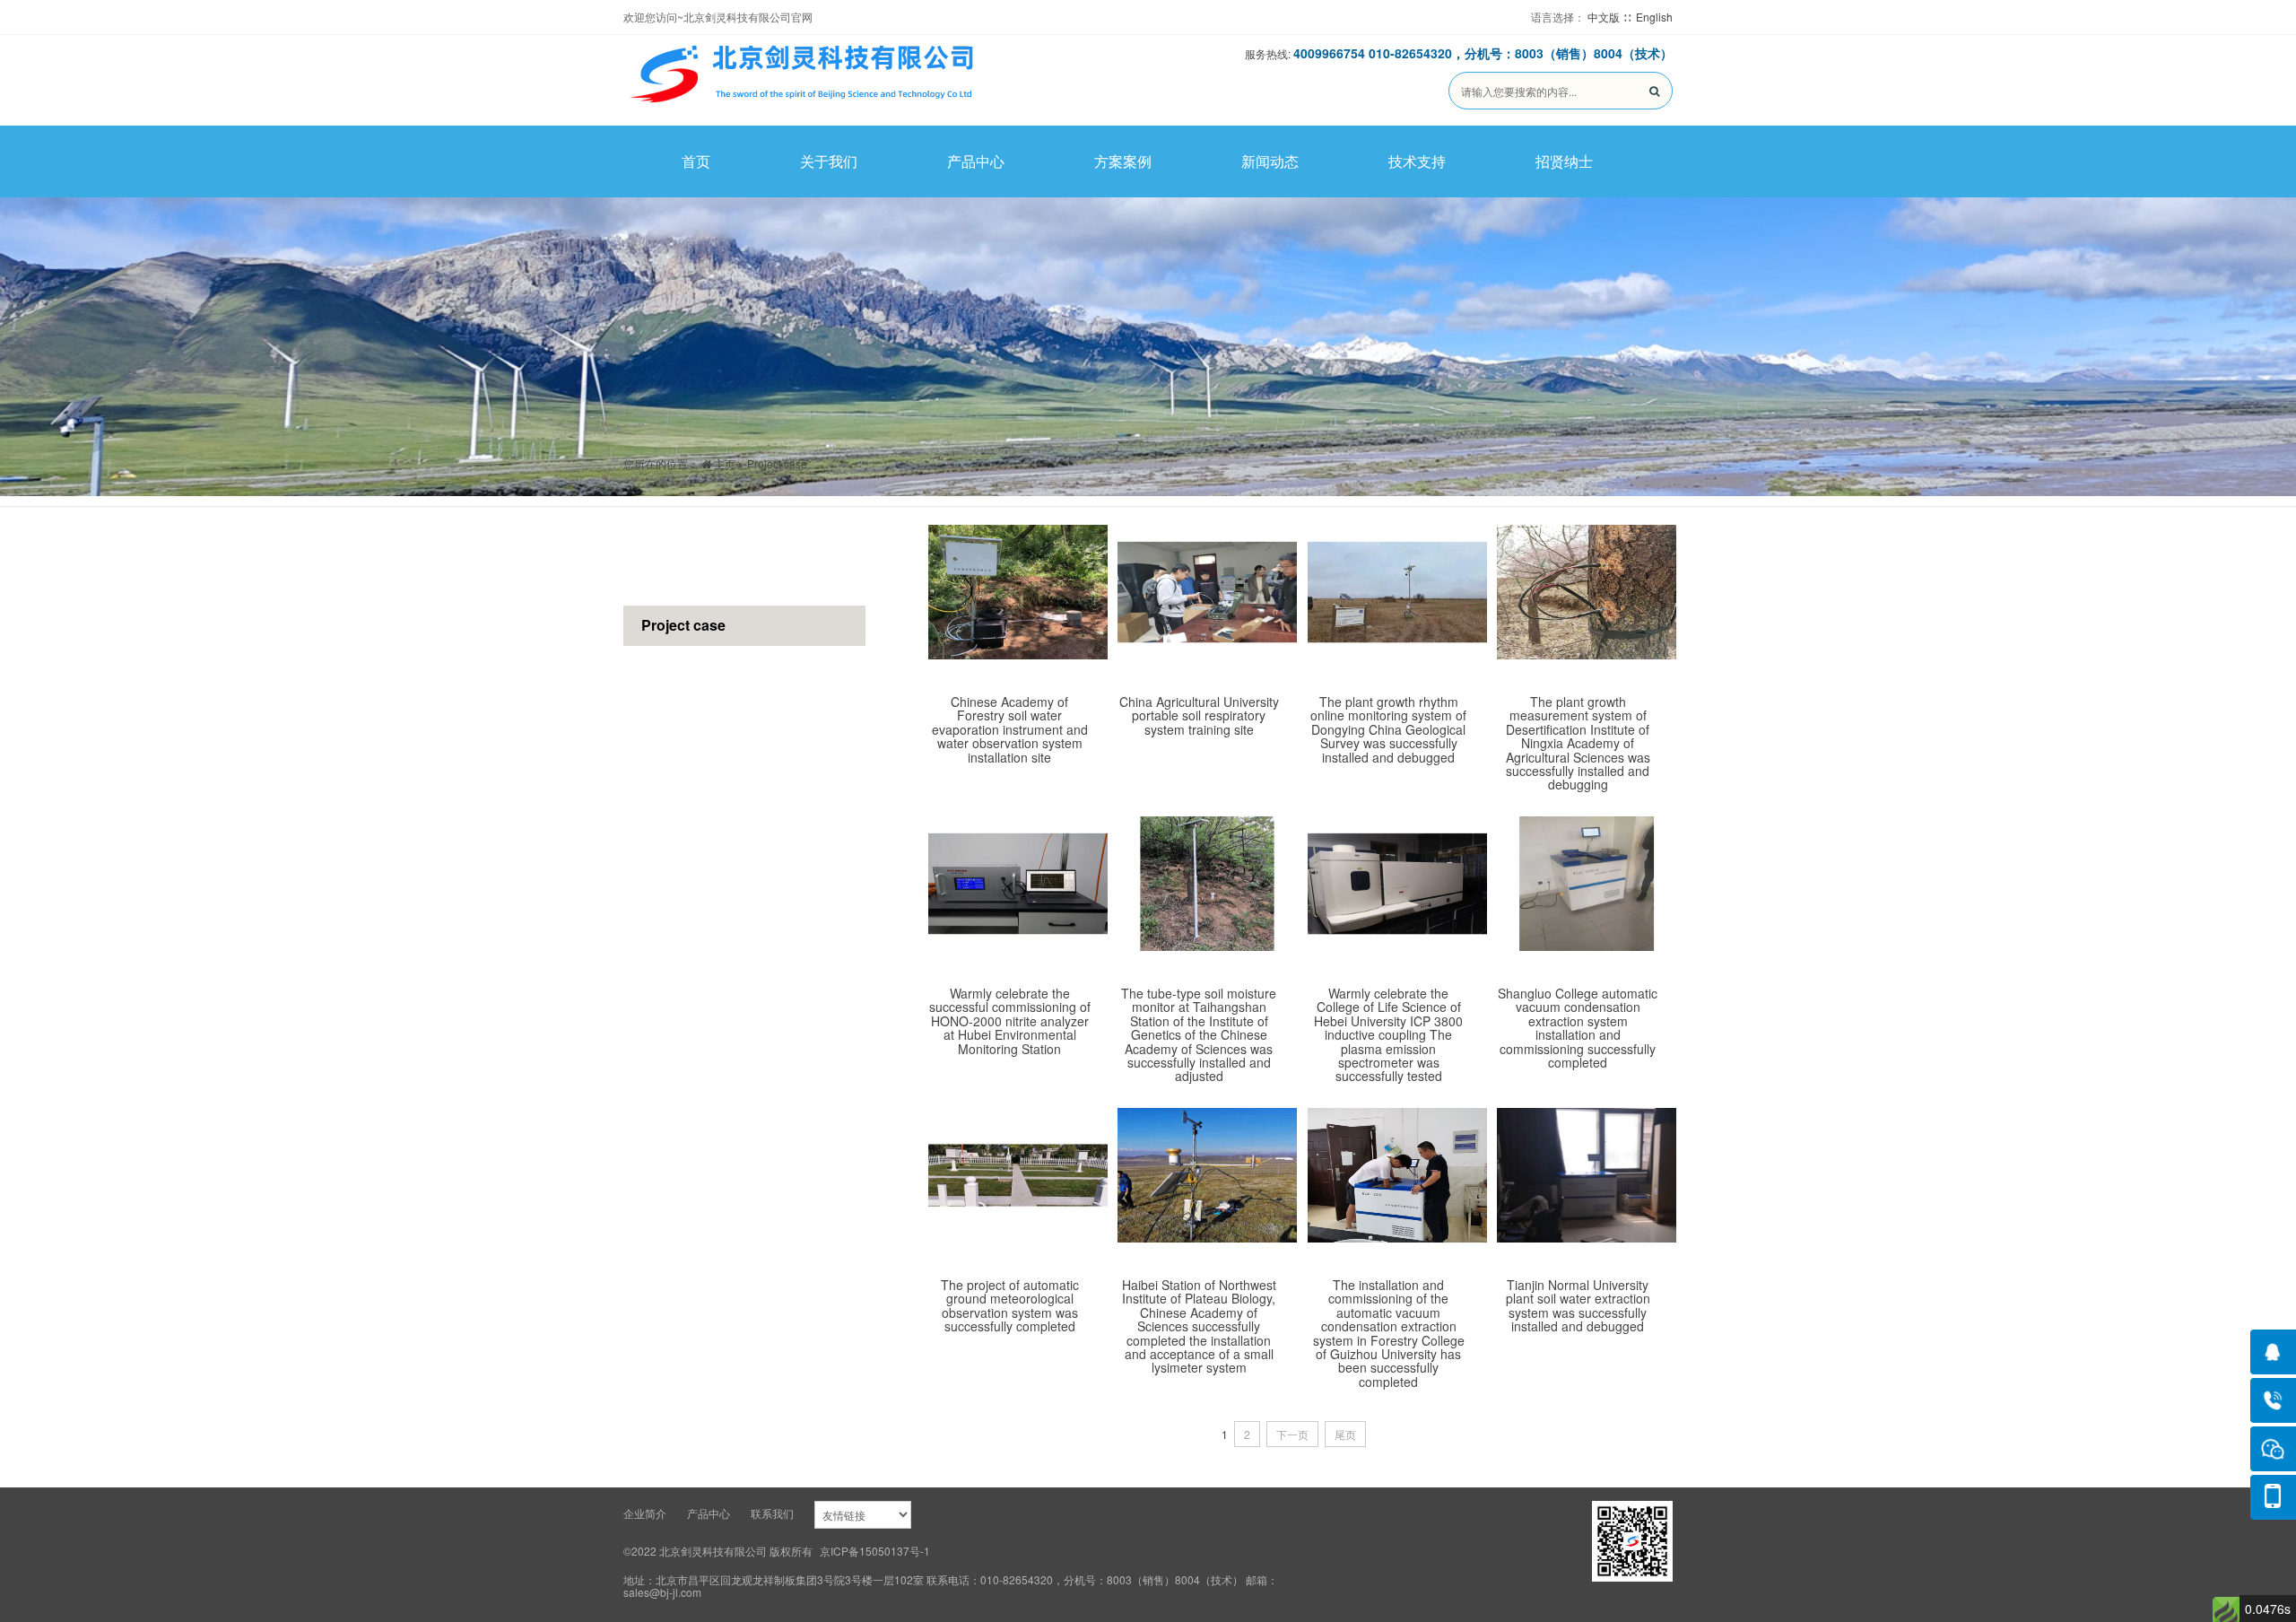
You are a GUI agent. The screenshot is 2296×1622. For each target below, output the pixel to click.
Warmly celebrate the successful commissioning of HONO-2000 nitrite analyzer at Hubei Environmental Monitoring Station (1010, 1021)
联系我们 (772, 1513)
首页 (696, 161)
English (1654, 17)
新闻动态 (1270, 161)
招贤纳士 (1564, 161)
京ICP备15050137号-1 (875, 1551)
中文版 (1604, 17)
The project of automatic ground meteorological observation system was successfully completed (1010, 1305)
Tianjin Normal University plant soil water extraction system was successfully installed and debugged (1578, 1305)
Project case (777, 463)
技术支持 (1417, 161)
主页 (723, 463)
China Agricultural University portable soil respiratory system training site (1199, 715)
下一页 (1292, 1434)
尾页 (1345, 1434)
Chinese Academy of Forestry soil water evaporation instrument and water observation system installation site (1010, 729)
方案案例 (1123, 161)
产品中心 (976, 161)
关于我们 (829, 161)
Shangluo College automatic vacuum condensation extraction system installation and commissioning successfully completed (1578, 1028)
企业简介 (645, 1513)
